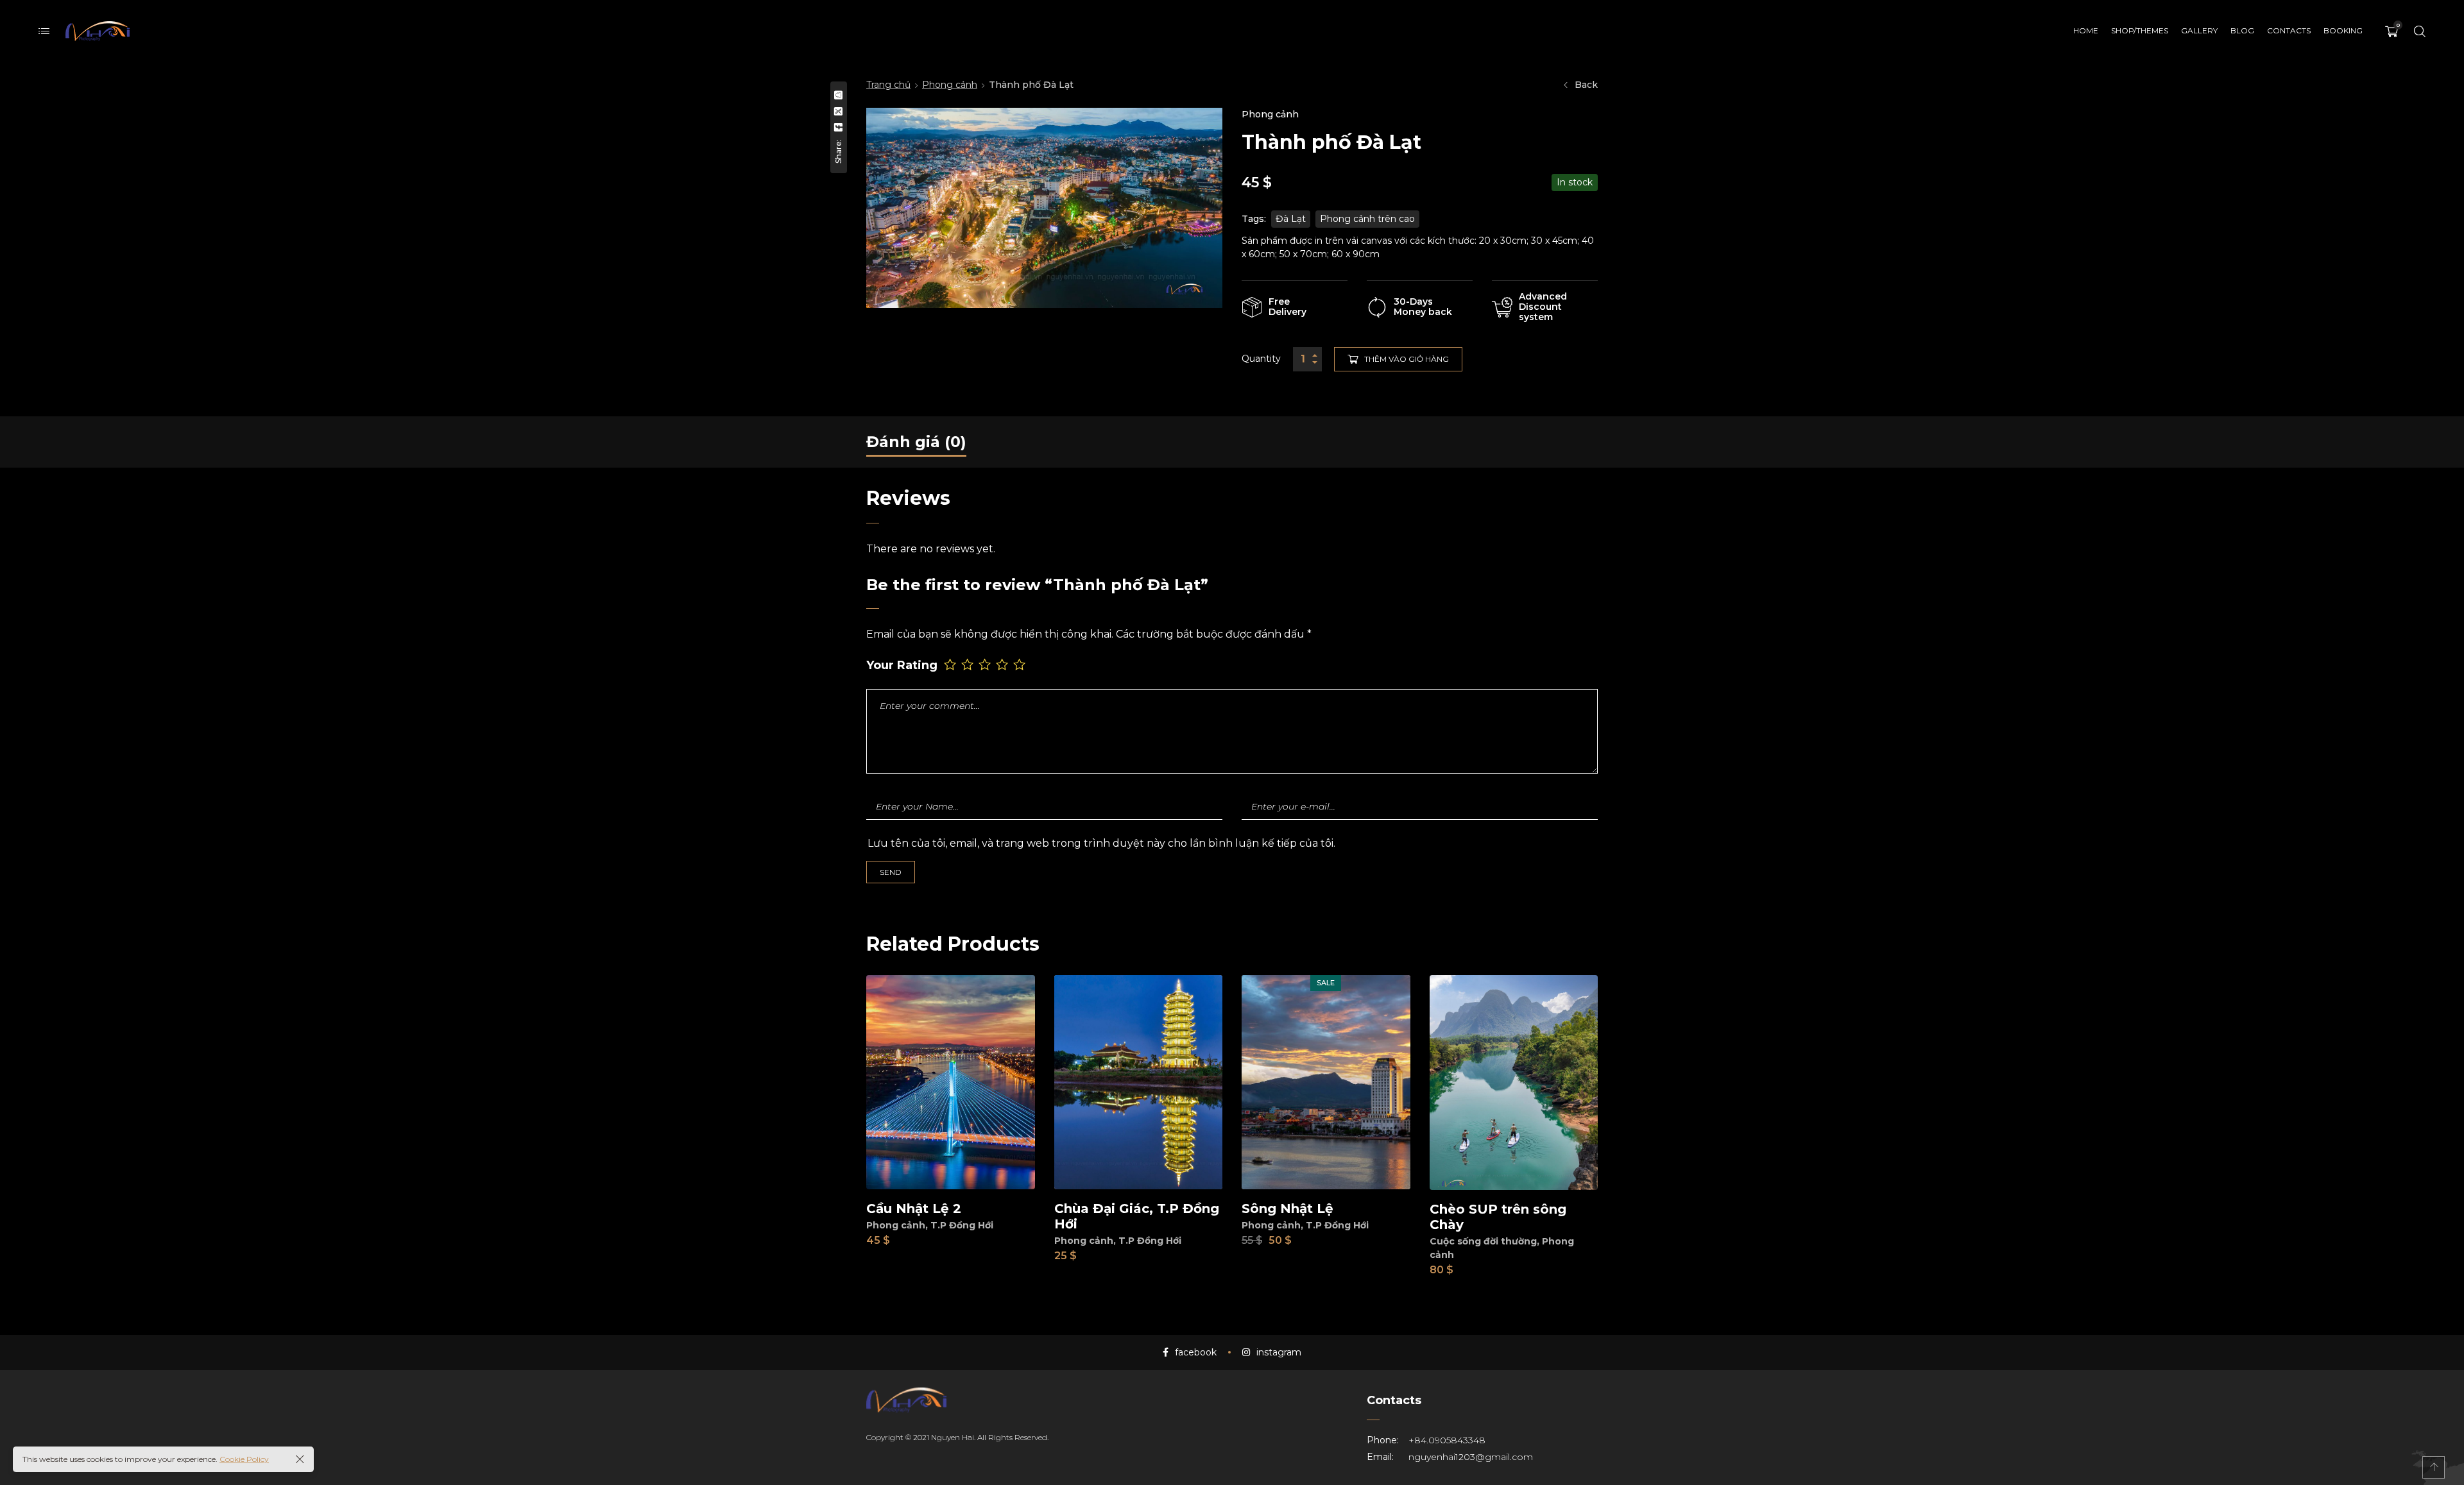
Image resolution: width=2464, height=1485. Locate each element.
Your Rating (902, 666)
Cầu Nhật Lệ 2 (914, 1209)
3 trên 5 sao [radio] (986, 664)
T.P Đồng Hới (962, 1225)
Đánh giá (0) (916, 442)
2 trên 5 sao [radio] (969, 664)
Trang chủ (888, 85)
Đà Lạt (1291, 219)
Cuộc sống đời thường (1483, 1241)
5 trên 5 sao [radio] (1021, 664)
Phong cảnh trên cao (1367, 219)
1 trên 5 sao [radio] (951, 664)
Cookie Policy (244, 1459)
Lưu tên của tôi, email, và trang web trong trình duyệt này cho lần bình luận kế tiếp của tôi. (1101, 843)
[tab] (916, 442)
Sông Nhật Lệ (1288, 1209)
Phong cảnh (950, 85)
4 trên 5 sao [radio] (1003, 664)
